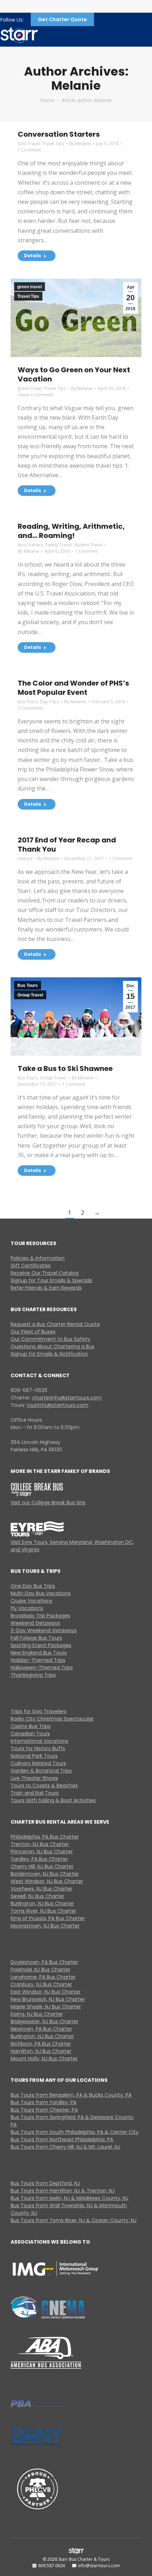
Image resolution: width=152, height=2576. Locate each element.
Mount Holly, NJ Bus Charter (44, 2059)
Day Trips (49, 702)
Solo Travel (29, 144)
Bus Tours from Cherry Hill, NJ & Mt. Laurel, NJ (65, 2147)
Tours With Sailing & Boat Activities (53, 1800)
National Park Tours (34, 1756)
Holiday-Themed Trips (38, 1660)
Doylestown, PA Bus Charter (44, 1962)
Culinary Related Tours (38, 1763)
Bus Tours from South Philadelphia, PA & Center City (75, 2132)
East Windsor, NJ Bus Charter (46, 1992)
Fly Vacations (27, 1608)
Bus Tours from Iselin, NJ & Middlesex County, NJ (69, 2198)
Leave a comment (35, 395)
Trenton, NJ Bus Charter (40, 1844)
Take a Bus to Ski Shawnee (65, 1068)
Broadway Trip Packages (40, 1616)
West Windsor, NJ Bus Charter (47, 1881)
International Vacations (39, 1741)
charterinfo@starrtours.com (67, 1398)
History (25, 858)
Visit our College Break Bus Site (48, 1503)
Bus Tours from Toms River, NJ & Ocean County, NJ (74, 2220)
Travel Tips (53, 144)
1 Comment (29, 150)
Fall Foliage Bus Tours (36, 1638)
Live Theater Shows (34, 1778)
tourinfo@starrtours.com (58, 1405)
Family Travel (59, 545)
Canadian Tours (30, 1734)
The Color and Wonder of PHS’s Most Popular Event (73, 688)
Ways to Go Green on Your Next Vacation (74, 374)
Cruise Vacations (31, 1601)
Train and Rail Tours (35, 1793)
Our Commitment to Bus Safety (50, 1339)
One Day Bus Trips (33, 1586)
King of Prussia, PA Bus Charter (48, 1918)
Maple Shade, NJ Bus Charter (46, 2007)
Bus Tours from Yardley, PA (43, 2102)
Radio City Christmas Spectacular (52, 1719)
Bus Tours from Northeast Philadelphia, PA (62, 2139)
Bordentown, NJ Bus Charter (45, 1874)
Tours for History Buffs (38, 1748)
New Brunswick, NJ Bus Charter (48, 1999)
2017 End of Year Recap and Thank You (67, 845)
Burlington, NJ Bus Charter (42, 1903)
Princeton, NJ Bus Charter (42, 1852)
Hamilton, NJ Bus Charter (41, 2051)
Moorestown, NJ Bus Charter (45, 1926)
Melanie (76, 85)
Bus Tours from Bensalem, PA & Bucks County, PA (71, 2095)
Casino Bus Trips (31, 1726)
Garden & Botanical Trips (41, 1771)
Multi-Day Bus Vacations (41, 1593)
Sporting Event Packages (41, 1645)
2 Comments (30, 708)
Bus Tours (28, 702)
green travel (30, 287)
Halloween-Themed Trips (42, 1668)
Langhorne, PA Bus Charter (43, 1977)
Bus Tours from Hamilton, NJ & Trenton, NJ (63, 2191)
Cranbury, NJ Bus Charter (41, 1984)
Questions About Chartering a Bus (52, 1346)
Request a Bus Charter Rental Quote (55, 1324)
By (80, 144)
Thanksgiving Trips (33, 1675)
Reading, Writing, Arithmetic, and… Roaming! (71, 531)
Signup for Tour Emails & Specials (51, 1280)
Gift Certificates (31, 1266)
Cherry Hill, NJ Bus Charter (42, 1866)
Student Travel (88, 545)
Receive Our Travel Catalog (45, 1273)
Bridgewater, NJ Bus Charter (45, 2021)
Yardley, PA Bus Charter (39, 1859)
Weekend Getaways (35, 1623)
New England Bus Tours (39, 1653)
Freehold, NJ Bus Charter (40, 1970)
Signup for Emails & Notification (49, 1354)
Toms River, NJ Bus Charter (43, 1911)
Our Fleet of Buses (33, 1332)
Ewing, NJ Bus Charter (37, 2014)
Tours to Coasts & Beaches (44, 1786)
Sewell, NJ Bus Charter (37, 1896)
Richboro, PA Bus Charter (41, 2044)
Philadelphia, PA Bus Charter (45, 1837)
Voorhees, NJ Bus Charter (42, 1889)
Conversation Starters (59, 134)
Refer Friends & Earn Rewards (46, 1288)
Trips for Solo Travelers (39, 1711)
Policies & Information (38, 1258)
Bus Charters (31, 545)
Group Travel (30, 995)
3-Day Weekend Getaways (44, 1630)
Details (33, 256)
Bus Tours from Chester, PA (44, 2110)
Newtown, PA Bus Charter (41, 2029)
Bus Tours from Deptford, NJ (45, 2183)
